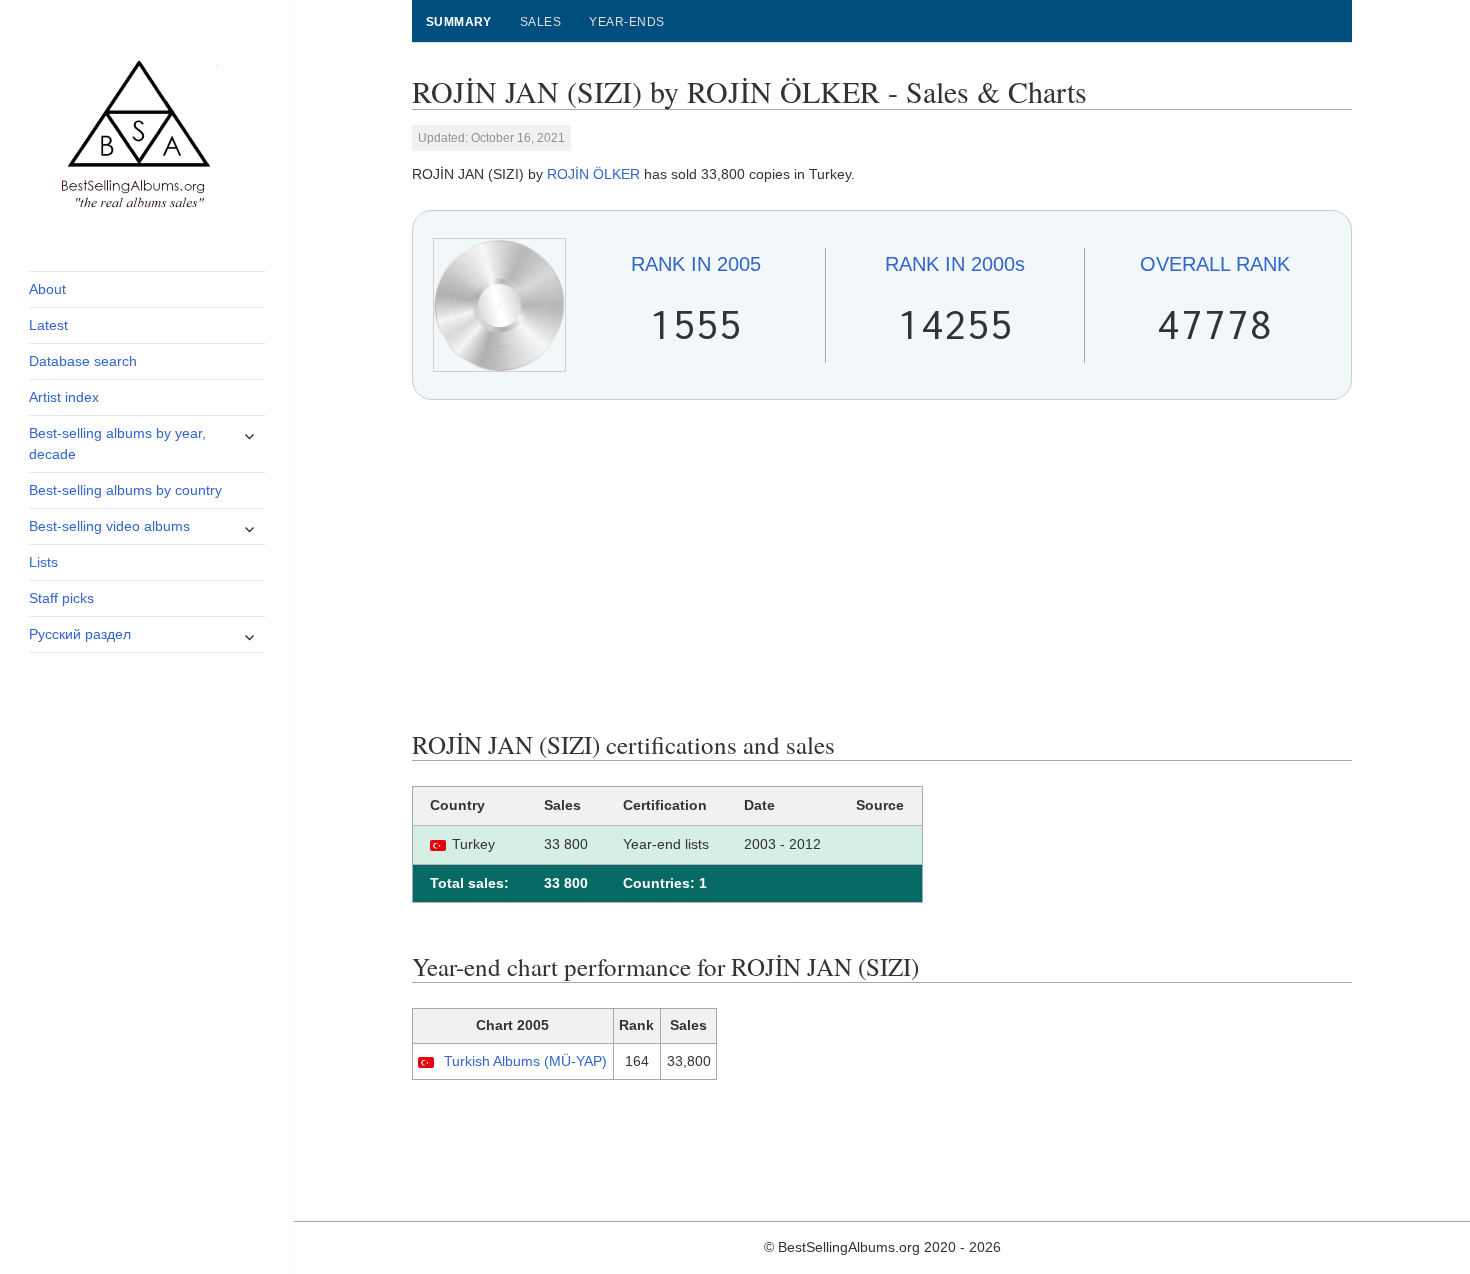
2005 (696, 264)
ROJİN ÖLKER (593, 174)
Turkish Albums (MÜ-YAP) (525, 1061)
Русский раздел (80, 634)
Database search (83, 361)
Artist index (64, 397)
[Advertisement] (882, 565)
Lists (43, 562)
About (47, 289)
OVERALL (1215, 264)
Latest (48, 325)
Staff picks (61, 598)
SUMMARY (459, 22)
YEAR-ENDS (626, 22)
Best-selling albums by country (125, 490)
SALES (540, 22)
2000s (955, 264)
